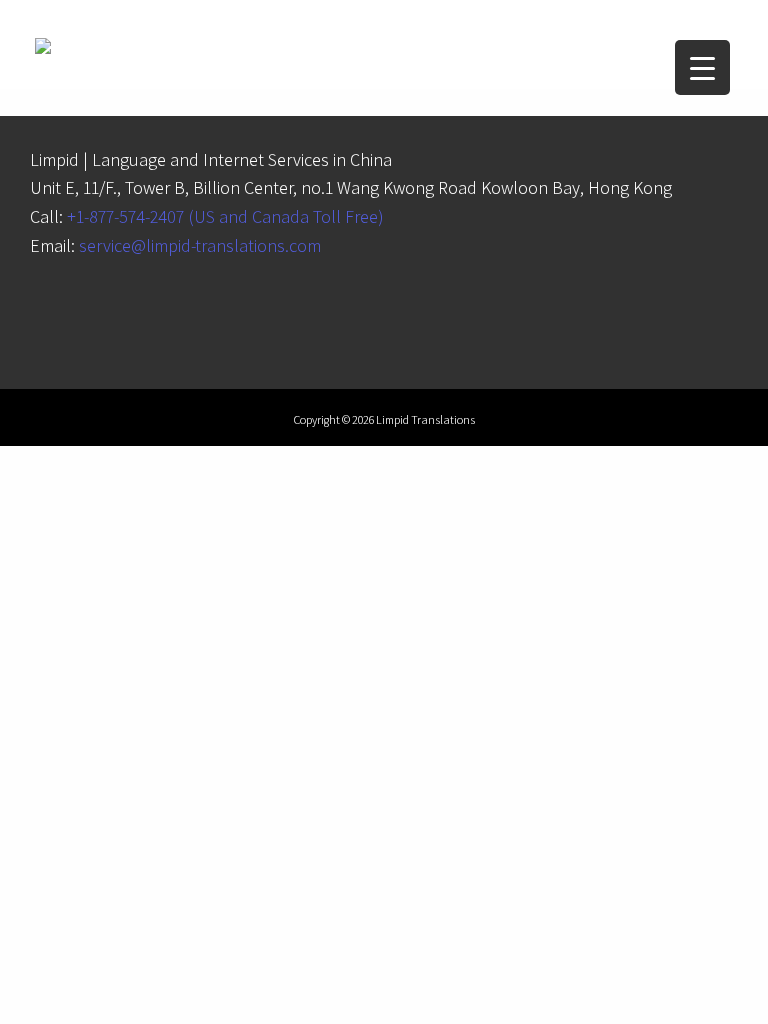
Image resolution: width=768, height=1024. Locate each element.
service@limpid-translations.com (200, 245)
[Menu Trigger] (702, 67)
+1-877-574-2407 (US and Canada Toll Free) (225, 216)
